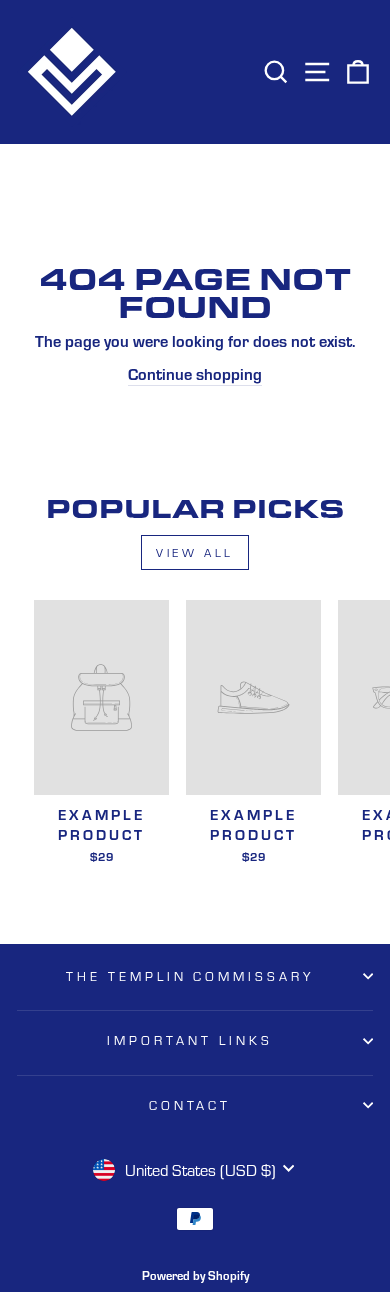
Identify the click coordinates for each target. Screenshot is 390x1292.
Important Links (190, 1040)
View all (195, 552)
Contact (190, 1105)
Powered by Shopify (195, 1274)
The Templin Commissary (190, 976)
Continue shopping (195, 373)
